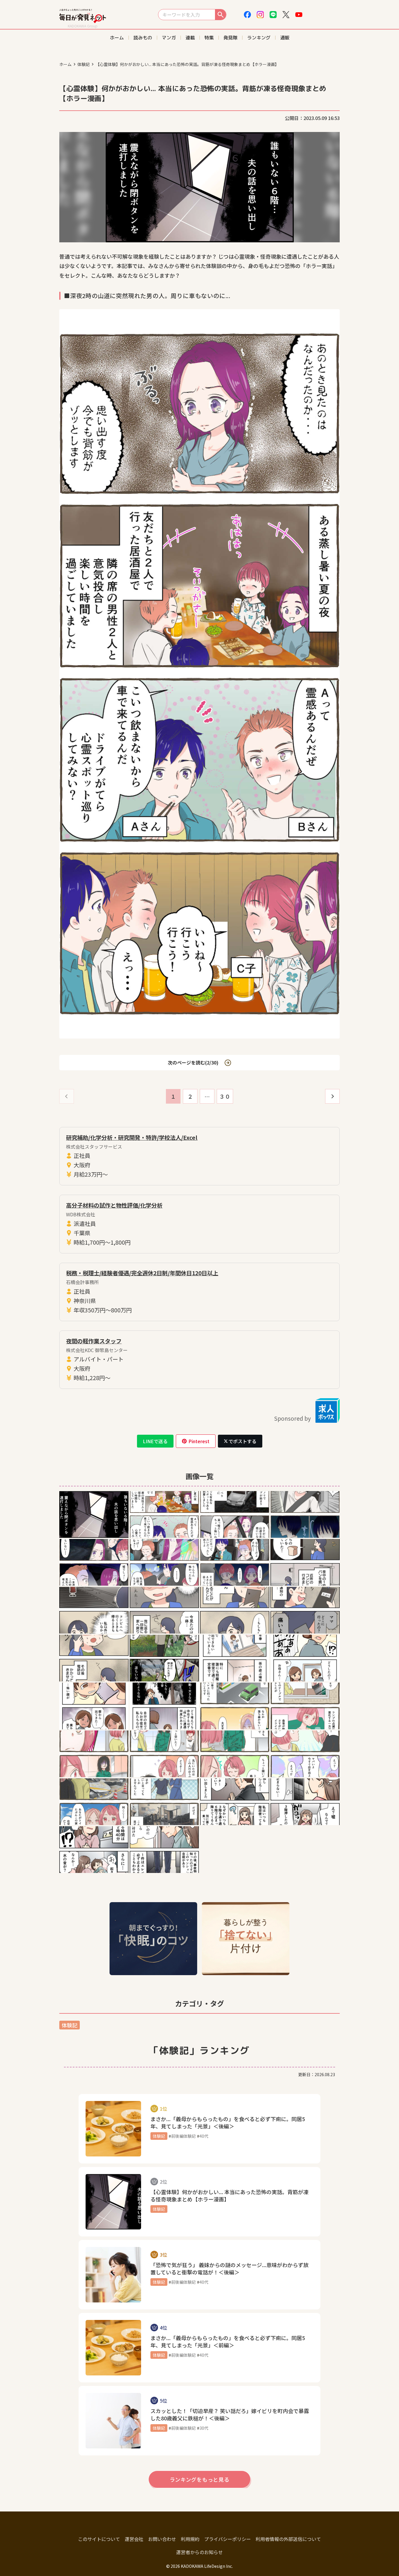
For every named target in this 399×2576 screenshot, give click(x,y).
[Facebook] (247, 15)
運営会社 (134, 2539)
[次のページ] (332, 1096)
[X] (286, 15)
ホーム (65, 64)
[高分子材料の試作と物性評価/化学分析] (199, 1224)
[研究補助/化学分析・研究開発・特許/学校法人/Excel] (199, 1156)
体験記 (84, 64)
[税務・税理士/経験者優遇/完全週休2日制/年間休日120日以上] (199, 1292)
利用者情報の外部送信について (288, 2539)
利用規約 (190, 2539)
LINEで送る (155, 1441)
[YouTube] (299, 15)
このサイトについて (99, 2539)
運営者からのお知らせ (199, 2552)
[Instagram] (260, 15)
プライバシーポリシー (228, 2539)
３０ (225, 1096)
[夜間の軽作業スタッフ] (199, 1360)
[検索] (221, 15)
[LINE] (273, 15)
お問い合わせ (162, 2539)
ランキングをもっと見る (200, 2479)
